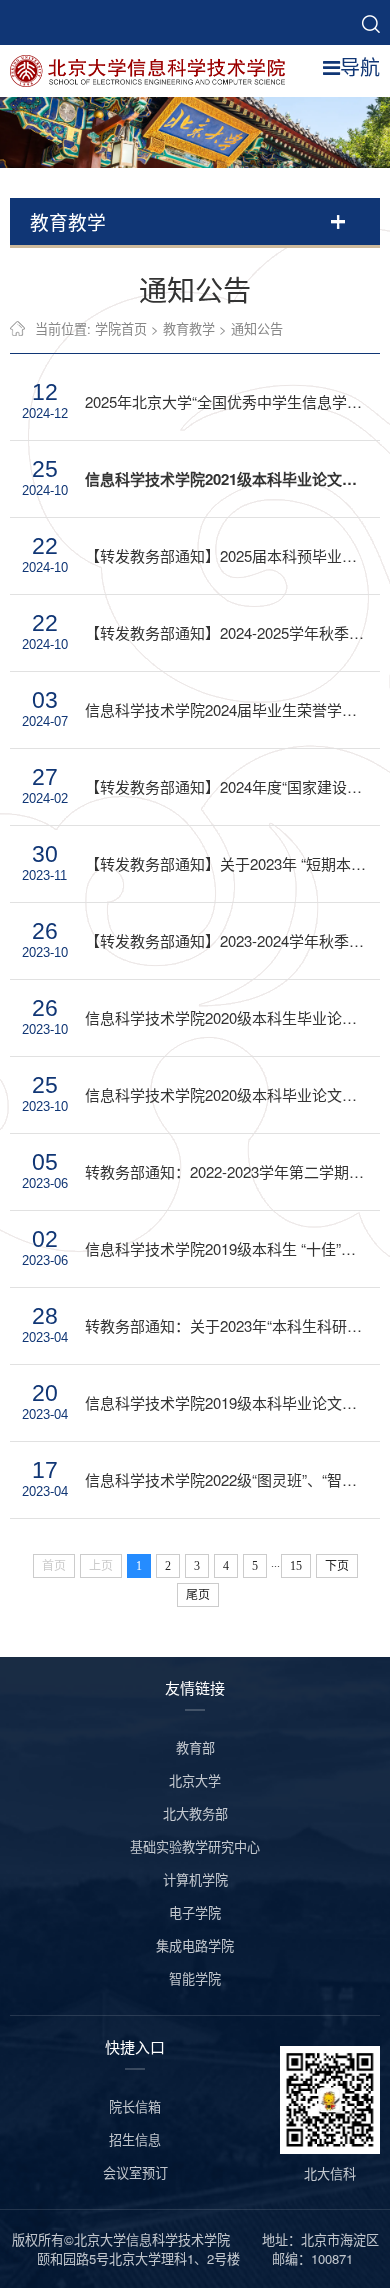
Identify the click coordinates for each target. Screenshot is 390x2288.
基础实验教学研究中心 (195, 1846)
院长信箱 (135, 2106)
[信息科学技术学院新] (155, 69)
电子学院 (195, 1912)
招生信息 (135, 2139)
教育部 (195, 1747)
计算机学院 (195, 1879)
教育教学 (189, 328)
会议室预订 (135, 2172)
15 (296, 1566)
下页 (337, 1566)
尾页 (198, 1595)
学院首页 (121, 328)
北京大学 (195, 1780)
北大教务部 (195, 1813)
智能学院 (195, 1978)
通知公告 (257, 328)
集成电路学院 (195, 1945)
